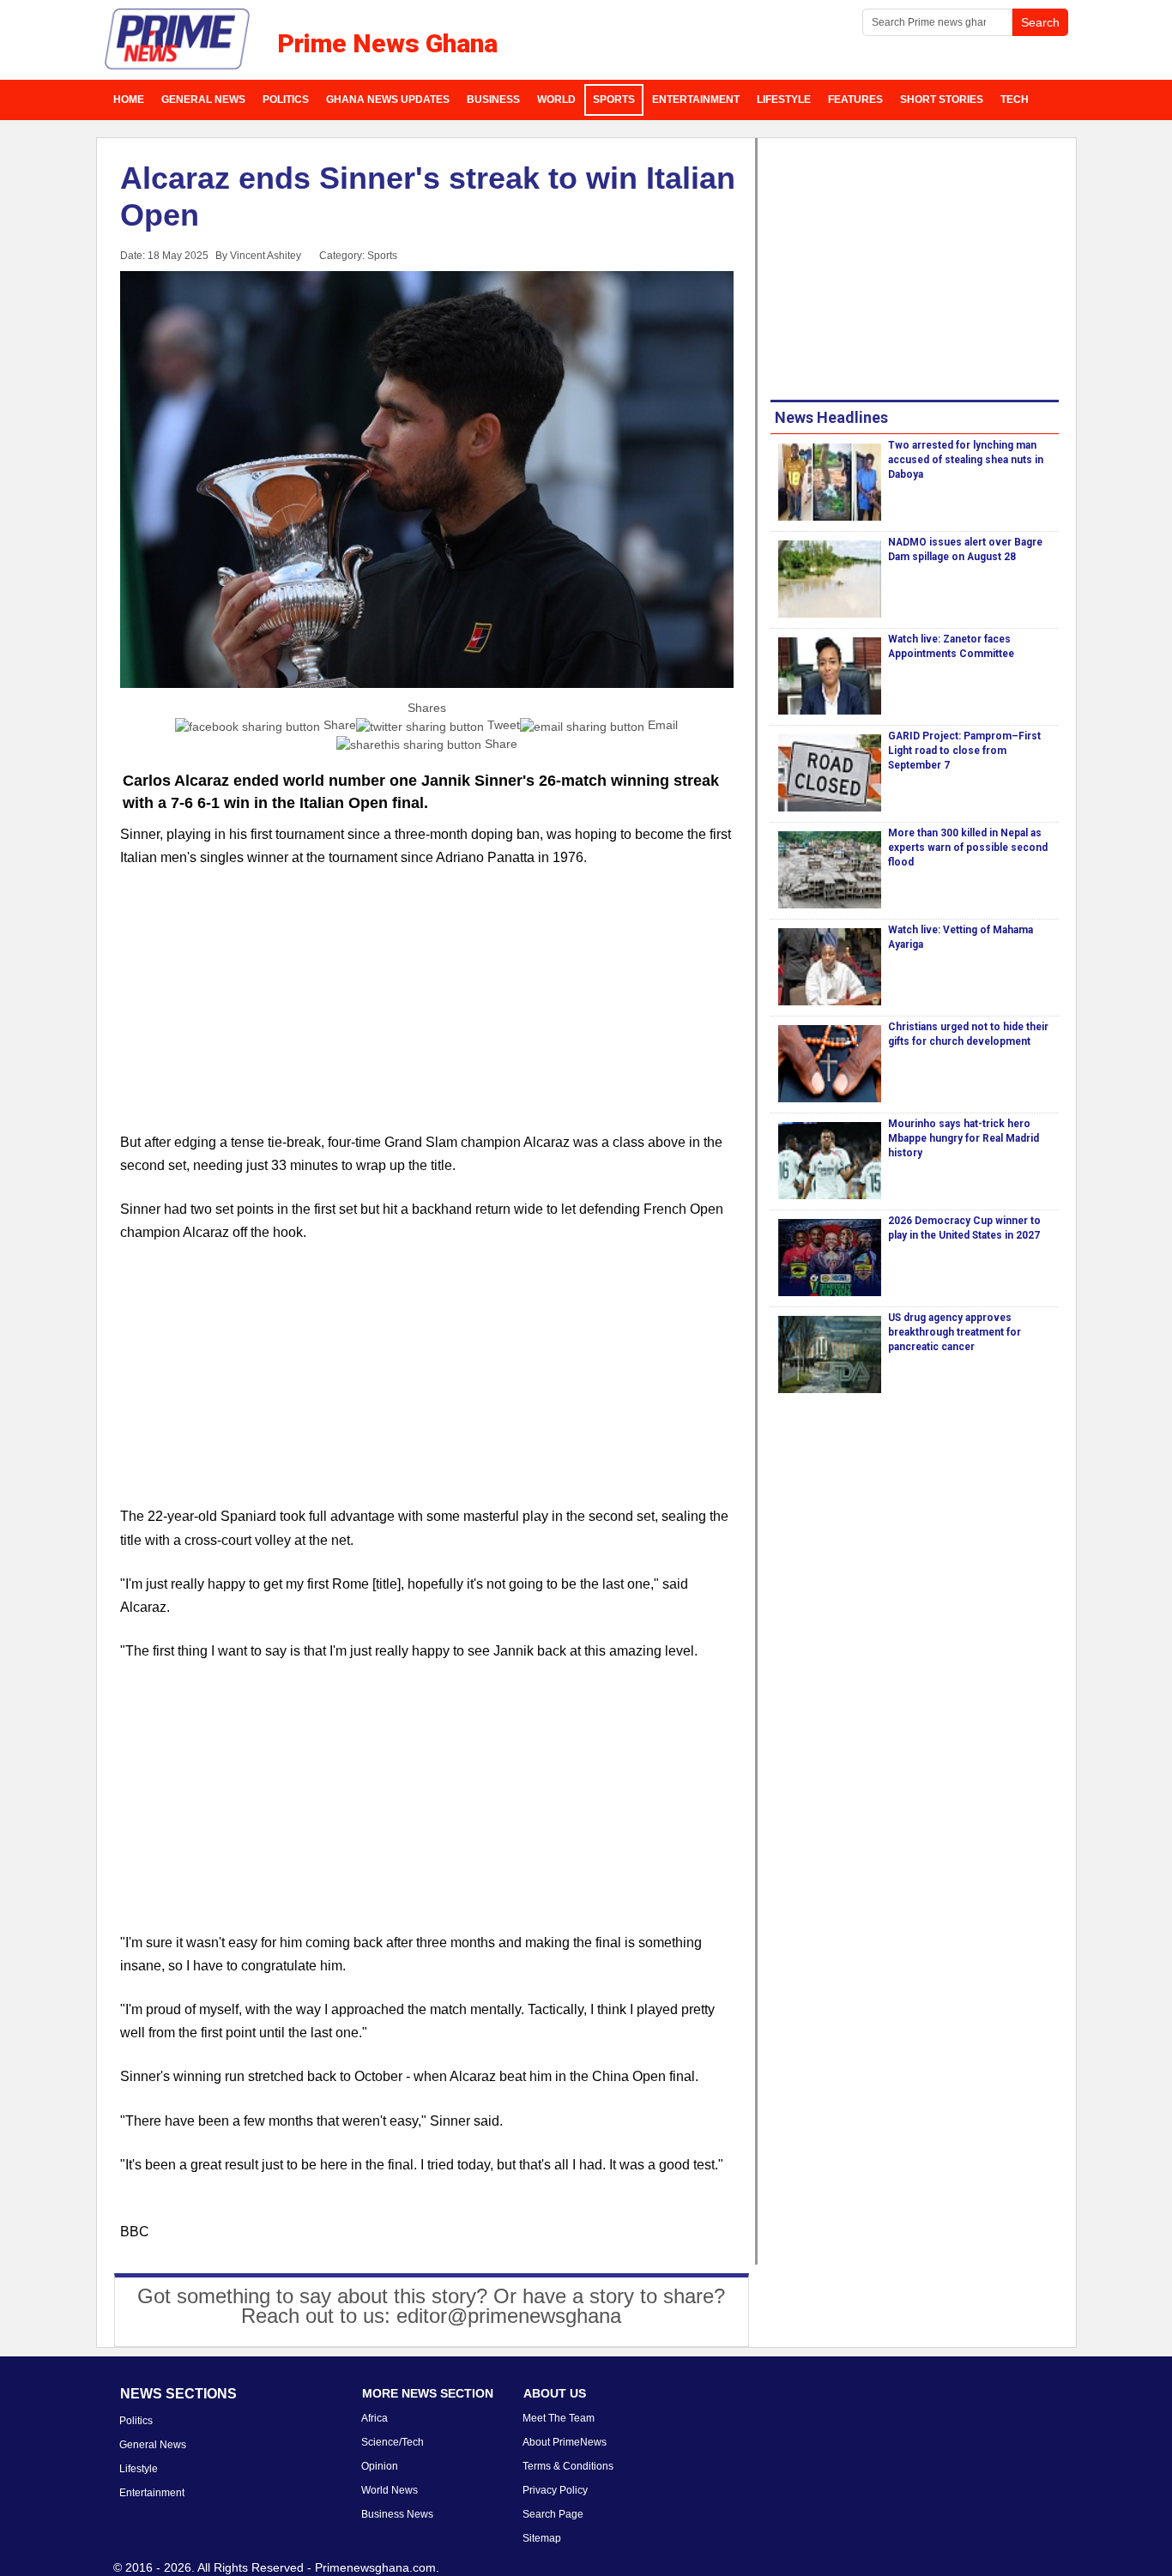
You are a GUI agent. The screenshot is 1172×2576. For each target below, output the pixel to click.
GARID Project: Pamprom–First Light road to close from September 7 (964, 751)
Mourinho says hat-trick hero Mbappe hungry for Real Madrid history (964, 1138)
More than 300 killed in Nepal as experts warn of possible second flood (968, 848)
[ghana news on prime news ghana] (178, 39)
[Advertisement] (427, 1010)
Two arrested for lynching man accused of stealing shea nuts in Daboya (966, 460)
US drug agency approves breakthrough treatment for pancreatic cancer (955, 1332)
